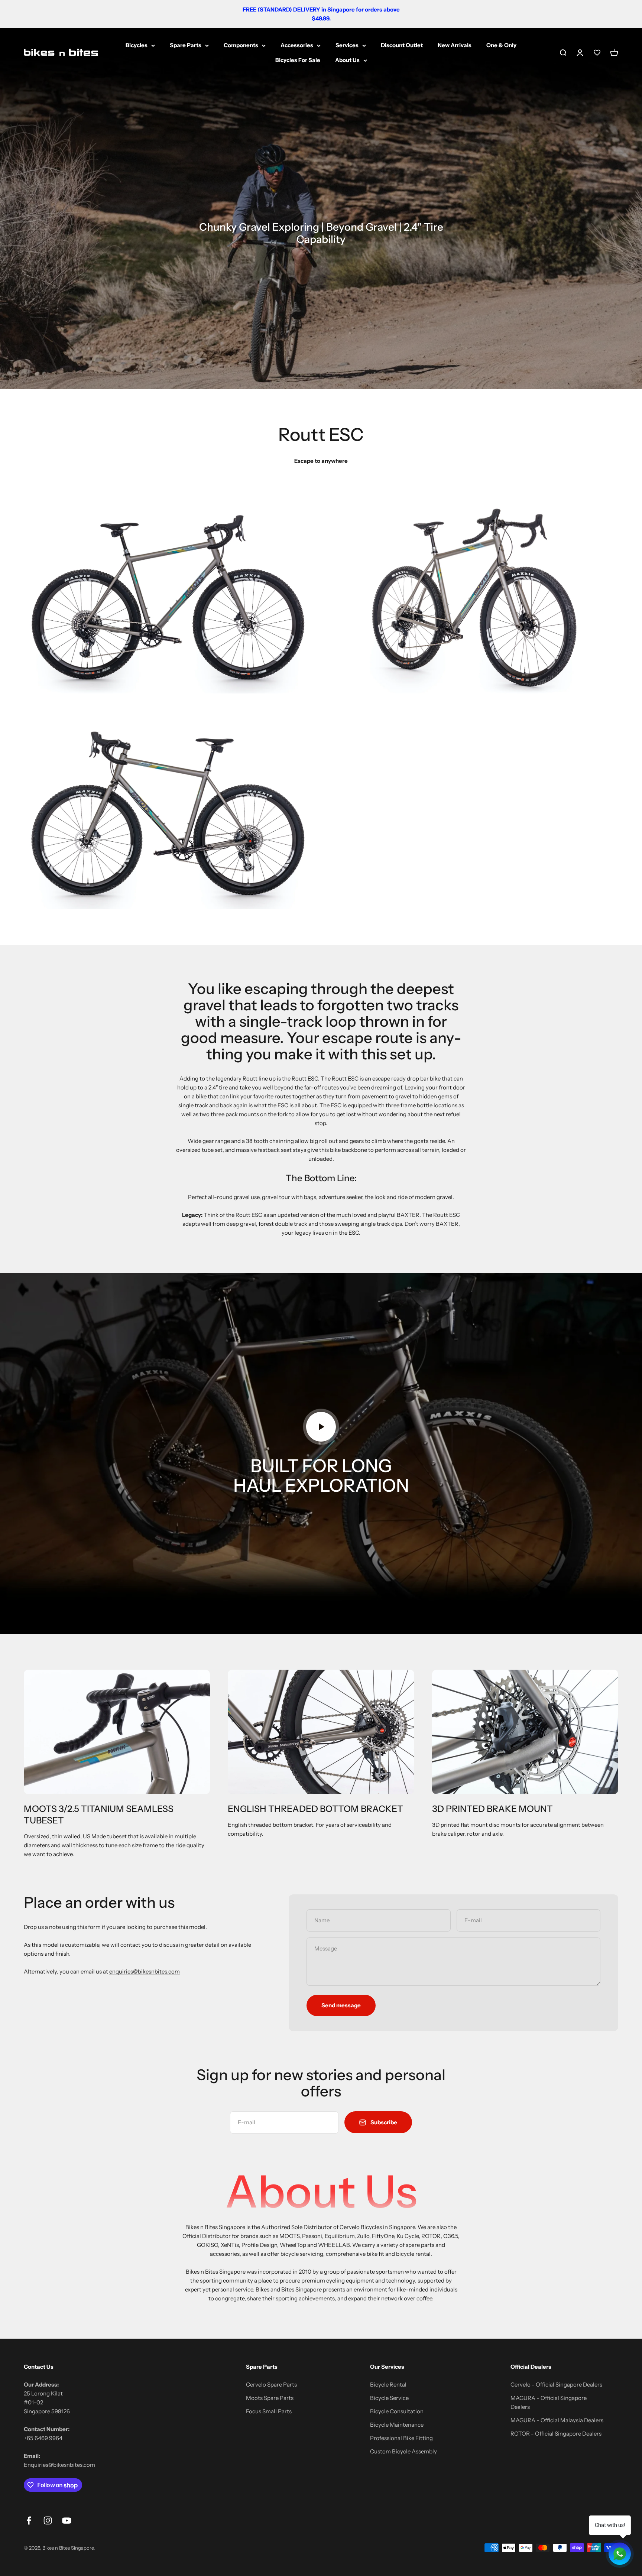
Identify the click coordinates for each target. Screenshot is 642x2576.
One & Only (501, 45)
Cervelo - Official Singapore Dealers (556, 2385)
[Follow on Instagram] (48, 2520)
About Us (347, 60)
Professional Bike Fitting (401, 2438)
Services (347, 45)
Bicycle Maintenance (397, 2425)
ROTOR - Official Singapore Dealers (556, 2434)
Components (241, 45)
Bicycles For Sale (298, 60)
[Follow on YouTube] (67, 2520)
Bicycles (137, 45)
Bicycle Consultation (397, 2411)
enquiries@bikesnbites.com (145, 1971)
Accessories (297, 45)
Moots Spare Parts (270, 2398)
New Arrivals (455, 45)
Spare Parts (186, 45)
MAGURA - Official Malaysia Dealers (557, 2420)
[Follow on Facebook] (29, 2520)
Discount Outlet (402, 45)
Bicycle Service (389, 2398)
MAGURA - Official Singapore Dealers (549, 2402)
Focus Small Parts (269, 2411)
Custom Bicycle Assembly (403, 2451)
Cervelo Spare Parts (271, 2385)
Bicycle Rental (388, 2385)
